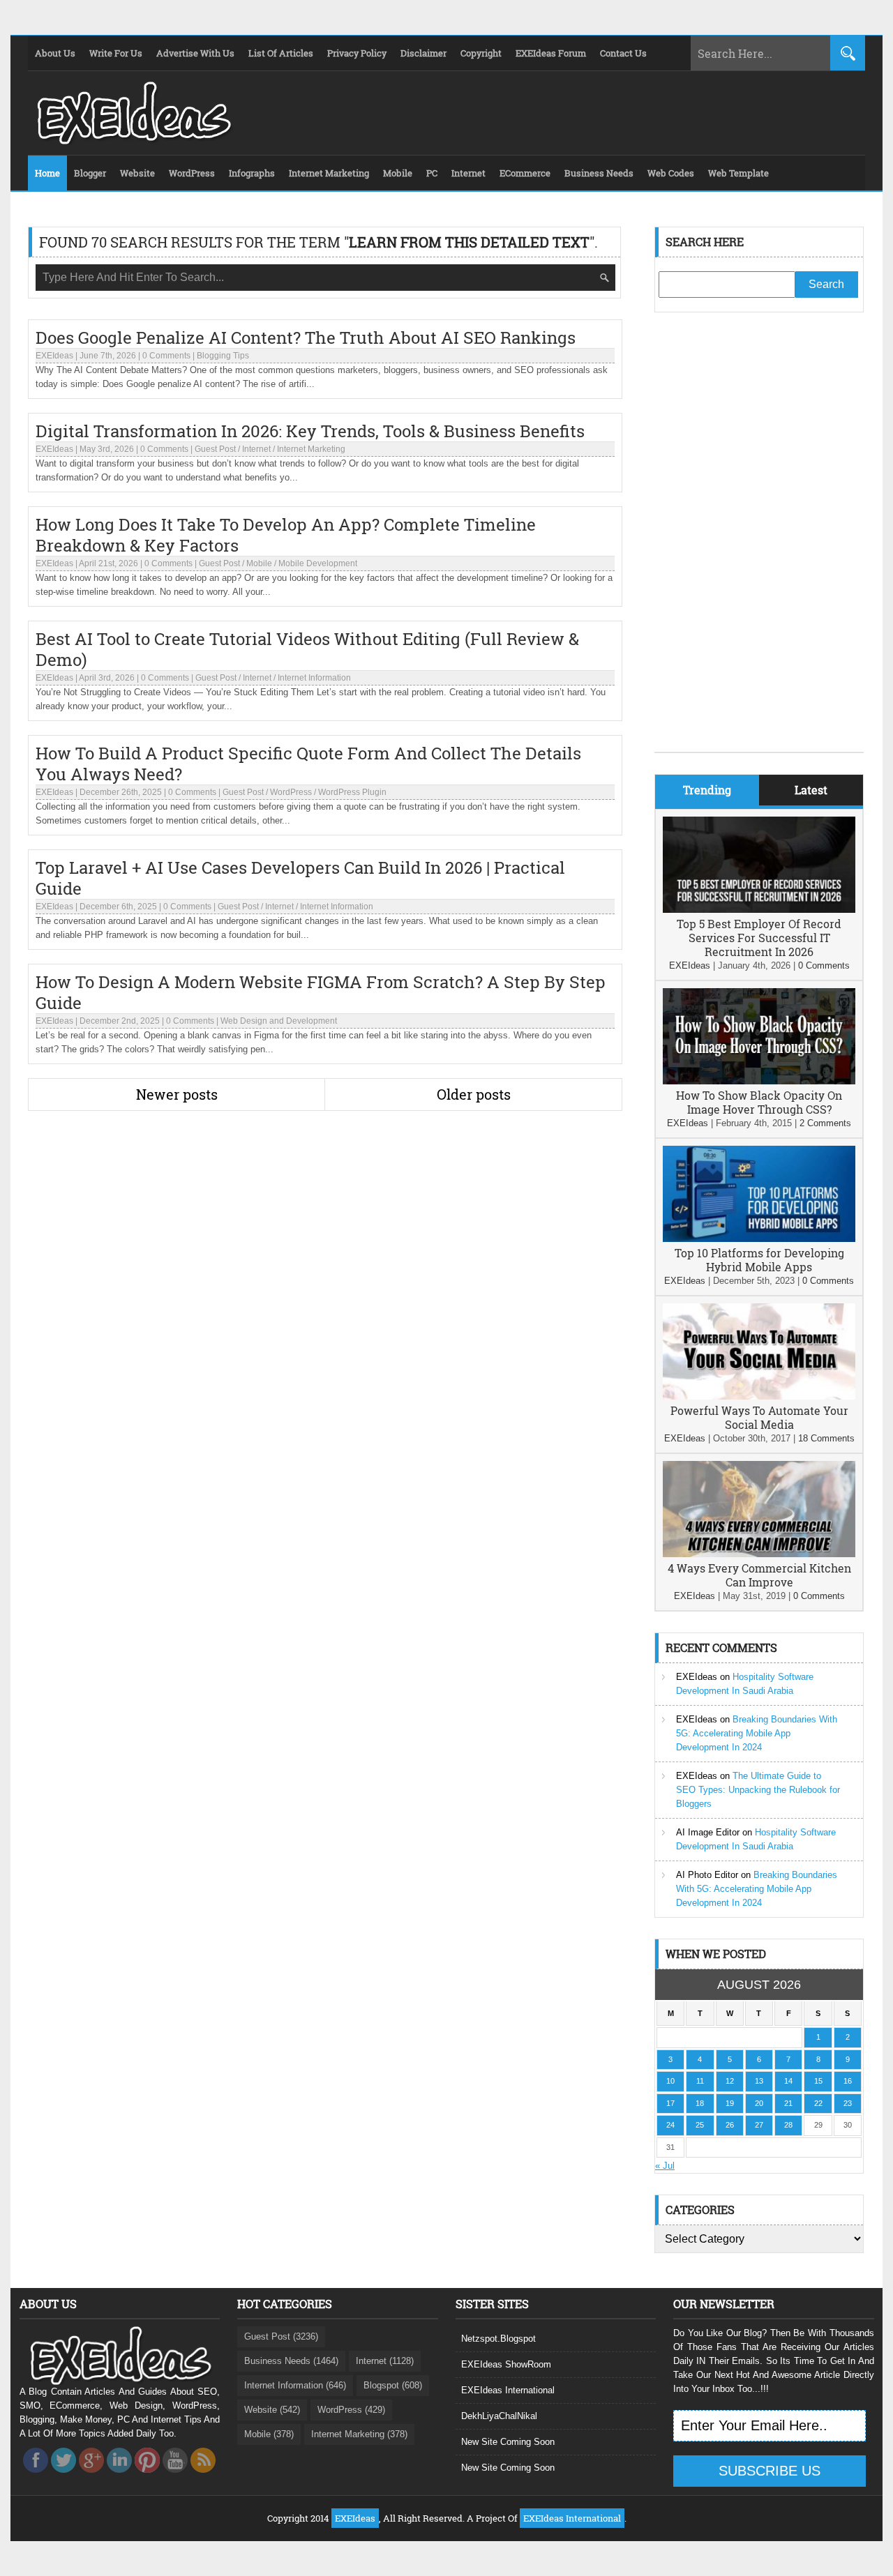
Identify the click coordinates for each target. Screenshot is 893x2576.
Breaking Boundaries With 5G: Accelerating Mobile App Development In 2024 (757, 1733)
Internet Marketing (311, 449)
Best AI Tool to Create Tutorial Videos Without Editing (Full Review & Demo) (307, 649)
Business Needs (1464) (291, 2361)
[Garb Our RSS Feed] (203, 2477)
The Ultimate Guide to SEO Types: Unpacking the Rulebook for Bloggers (758, 1790)
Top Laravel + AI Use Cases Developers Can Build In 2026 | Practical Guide (300, 878)
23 (848, 2103)
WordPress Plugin (352, 792)
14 (788, 2081)
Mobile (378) (269, 2434)
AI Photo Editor (707, 1875)
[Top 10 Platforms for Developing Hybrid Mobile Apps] (759, 1239)
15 (818, 2081)
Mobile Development (318, 563)
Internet (256, 449)
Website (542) (272, 2410)
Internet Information (314, 678)
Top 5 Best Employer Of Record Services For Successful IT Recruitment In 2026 (759, 938)
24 (670, 2125)
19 (730, 2103)
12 (730, 2081)
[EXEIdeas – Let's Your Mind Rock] (133, 141)
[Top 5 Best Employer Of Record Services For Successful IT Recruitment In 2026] (759, 910)
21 (788, 2103)
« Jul (665, 2166)
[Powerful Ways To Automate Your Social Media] (759, 1396)
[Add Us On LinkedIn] (119, 2477)
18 (700, 2103)
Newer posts (177, 1094)
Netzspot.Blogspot (498, 2339)
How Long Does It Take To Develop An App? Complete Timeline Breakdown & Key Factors (286, 535)
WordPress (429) (351, 2410)
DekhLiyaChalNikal (499, 2416)
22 (818, 2103)
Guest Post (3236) (281, 2336)
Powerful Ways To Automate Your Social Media (759, 1417)
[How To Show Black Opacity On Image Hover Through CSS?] (759, 1081)
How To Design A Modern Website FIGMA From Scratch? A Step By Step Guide (321, 992)
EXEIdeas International (508, 2390)
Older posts (474, 1094)
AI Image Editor (708, 1832)
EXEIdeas (54, 356)
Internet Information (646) (295, 2385)
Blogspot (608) (393, 2385)
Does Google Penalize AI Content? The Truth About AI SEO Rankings (306, 338)
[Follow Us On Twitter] (63, 2477)
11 (700, 2081)
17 (670, 2103)
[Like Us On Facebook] (36, 2477)
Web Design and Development (279, 1021)
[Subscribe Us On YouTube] (175, 2477)
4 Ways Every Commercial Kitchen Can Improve (759, 1575)
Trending (707, 790)
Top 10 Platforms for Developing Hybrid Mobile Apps (759, 1260)
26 (730, 2125)
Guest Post (215, 449)
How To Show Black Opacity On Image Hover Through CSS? (759, 1102)
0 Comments (166, 356)
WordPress (291, 792)
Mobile (259, 563)
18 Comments (826, 1438)
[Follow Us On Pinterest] (147, 2477)
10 (670, 2081)
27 (759, 2125)
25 (700, 2125)
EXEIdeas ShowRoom (506, 2364)
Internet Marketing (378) (359, 2434)
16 (848, 2081)
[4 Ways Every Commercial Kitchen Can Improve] (759, 1554)
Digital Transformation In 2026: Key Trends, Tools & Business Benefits (310, 431)
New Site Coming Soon (508, 2442)
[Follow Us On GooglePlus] (91, 2477)
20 (759, 2103)
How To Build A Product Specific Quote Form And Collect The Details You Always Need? (308, 764)
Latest (811, 790)
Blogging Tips (223, 356)
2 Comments (825, 1123)
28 (788, 2125)
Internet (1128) (385, 2361)
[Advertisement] (759, 543)
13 (759, 2081)
